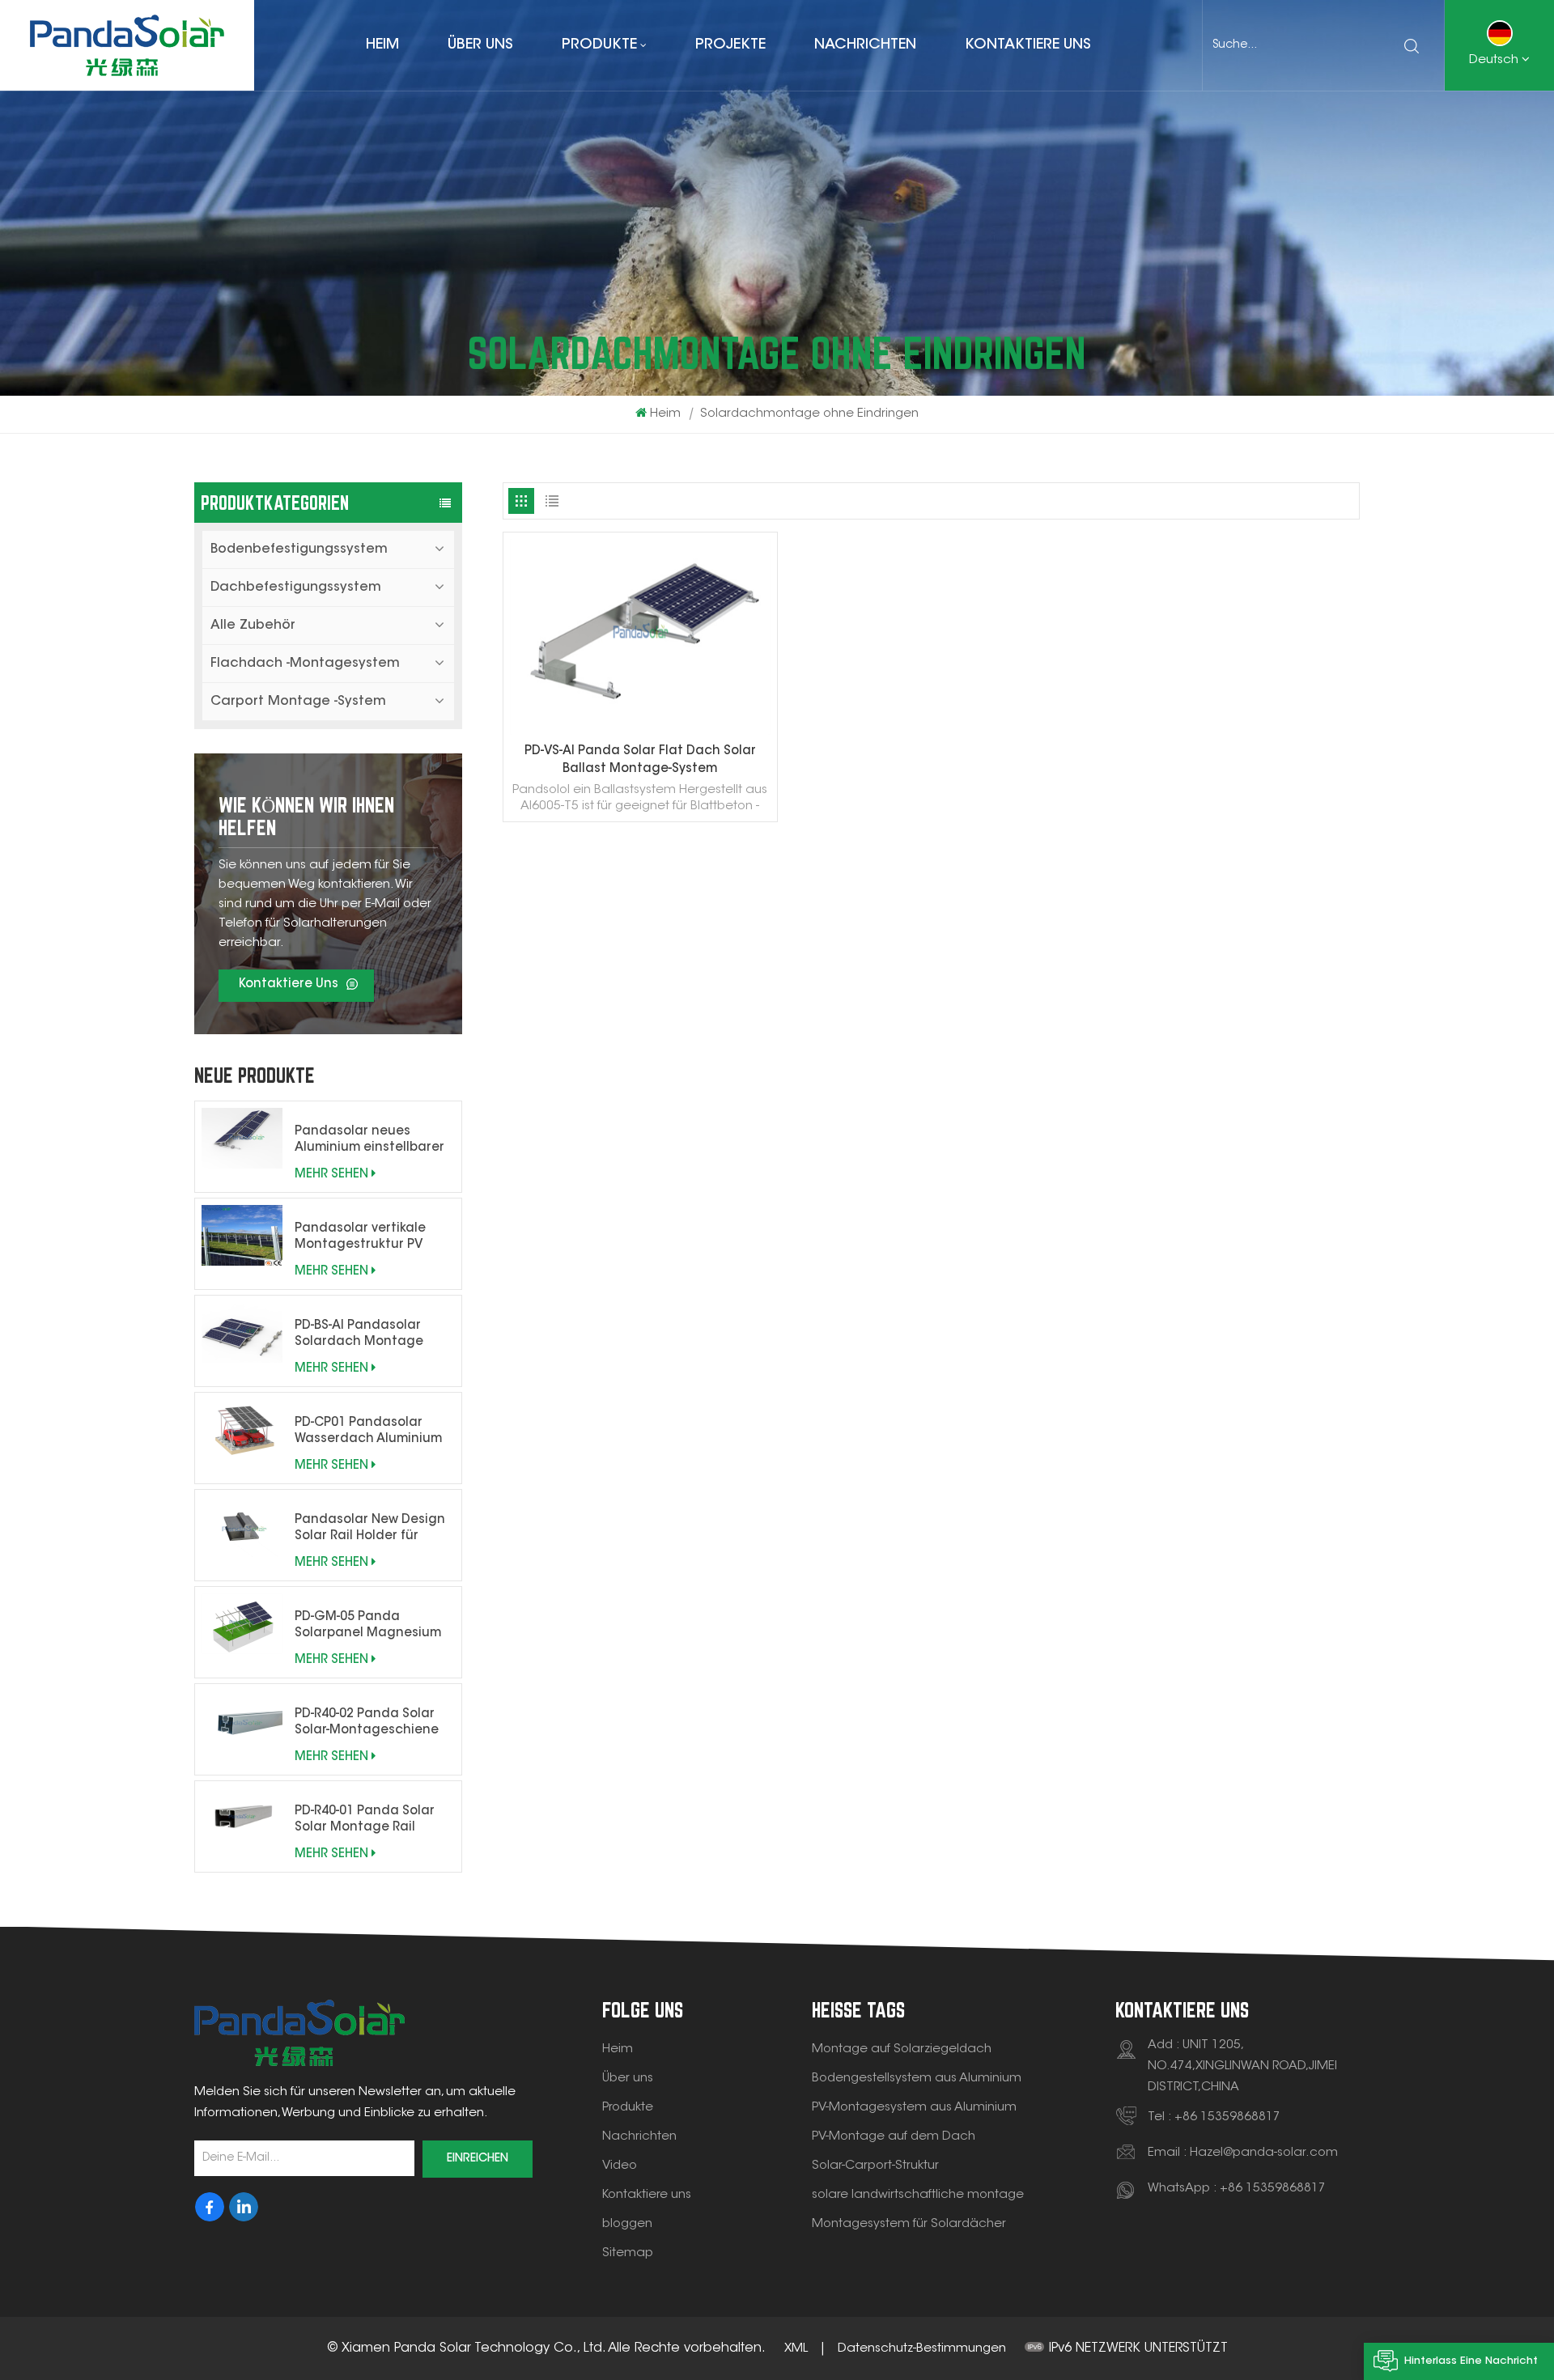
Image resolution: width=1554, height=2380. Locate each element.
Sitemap (628, 2253)
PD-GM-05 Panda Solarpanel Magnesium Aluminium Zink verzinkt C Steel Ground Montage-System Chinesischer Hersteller (374, 1627)
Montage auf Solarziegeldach (902, 2049)
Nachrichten (865, 45)
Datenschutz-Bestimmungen (922, 2349)
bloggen (627, 2224)
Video (620, 2166)
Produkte (599, 45)
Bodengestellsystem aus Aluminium (917, 2079)
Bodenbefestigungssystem (299, 549)
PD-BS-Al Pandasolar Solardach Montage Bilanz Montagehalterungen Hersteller (364, 1335)
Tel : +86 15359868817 (1214, 2117)
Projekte (730, 45)
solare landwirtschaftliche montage (918, 2195)
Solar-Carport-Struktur (875, 2166)
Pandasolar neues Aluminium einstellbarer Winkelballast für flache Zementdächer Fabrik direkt (369, 1141)
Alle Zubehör (253, 626)
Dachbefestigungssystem (296, 588)
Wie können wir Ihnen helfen (306, 816)
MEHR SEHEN (331, 1175)
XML (796, 2349)
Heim (382, 45)
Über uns (480, 45)
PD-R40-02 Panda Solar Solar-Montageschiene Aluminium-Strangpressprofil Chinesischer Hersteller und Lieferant (368, 1724)
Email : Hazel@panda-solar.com (1243, 2153)
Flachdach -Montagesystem (305, 664)
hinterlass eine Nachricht (1471, 2361)
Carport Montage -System (298, 702)
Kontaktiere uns (1028, 45)
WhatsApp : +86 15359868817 (1237, 2189)
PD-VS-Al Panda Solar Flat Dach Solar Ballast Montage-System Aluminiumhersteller (640, 762)
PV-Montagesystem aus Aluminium (914, 2108)
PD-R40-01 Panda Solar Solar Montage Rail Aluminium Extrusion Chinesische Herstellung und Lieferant (372, 1821)
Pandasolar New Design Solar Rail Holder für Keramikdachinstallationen (375, 1529)
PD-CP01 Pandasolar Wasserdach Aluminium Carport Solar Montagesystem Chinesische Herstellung (372, 1432)
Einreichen (478, 2159)
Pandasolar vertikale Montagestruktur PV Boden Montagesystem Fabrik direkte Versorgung (368, 1238)
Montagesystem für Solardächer (909, 2224)
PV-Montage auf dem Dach (894, 2137)
